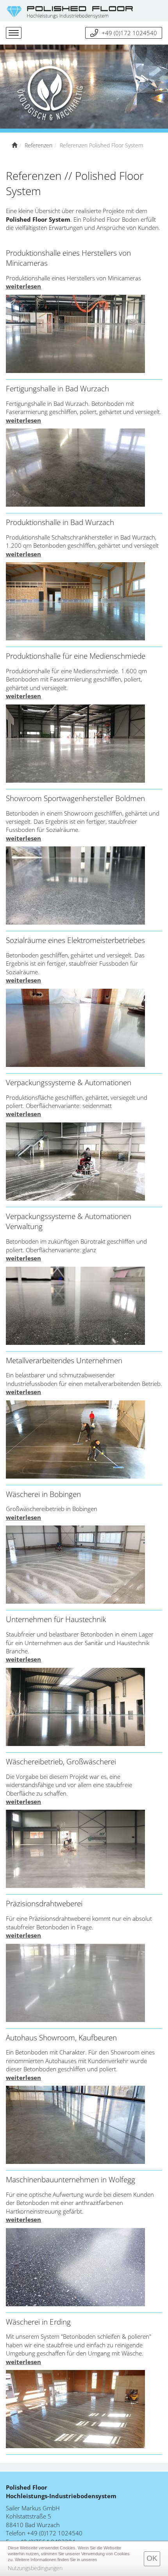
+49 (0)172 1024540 (129, 33)
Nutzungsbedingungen (35, 2568)
